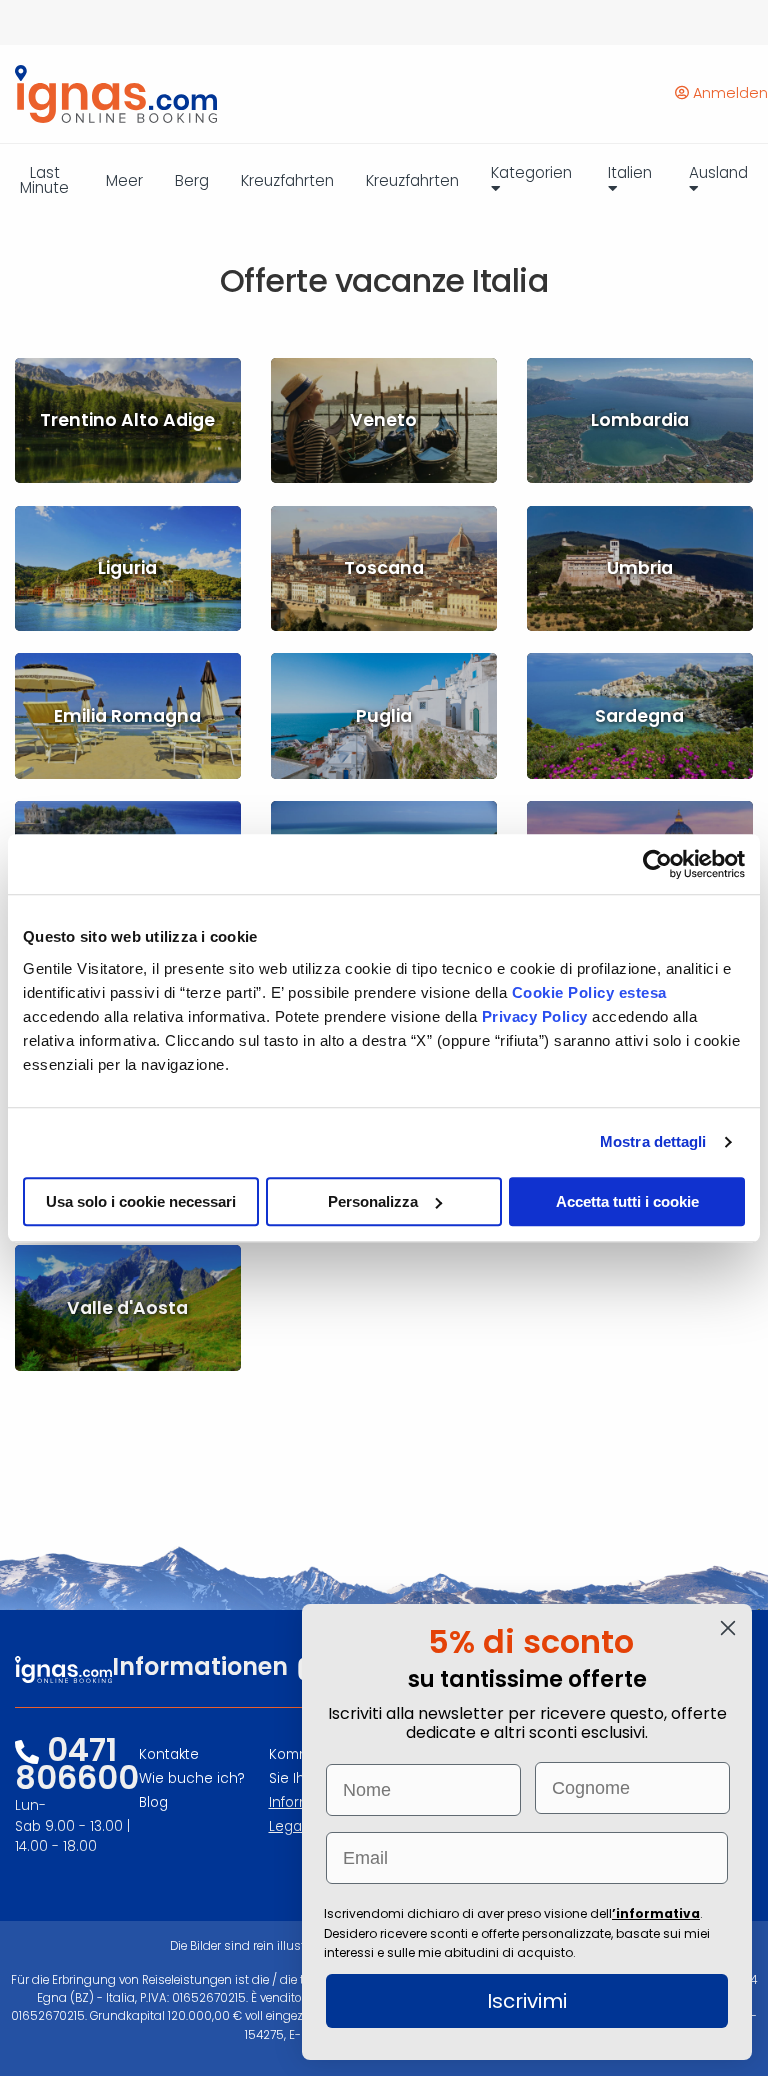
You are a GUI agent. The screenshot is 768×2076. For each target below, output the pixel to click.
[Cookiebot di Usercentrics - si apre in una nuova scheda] (657, 864)
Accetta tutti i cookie (627, 1201)
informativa (658, 1913)
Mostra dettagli (653, 1141)
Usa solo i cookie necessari (141, 1201)
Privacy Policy (537, 1016)
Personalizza (373, 1201)
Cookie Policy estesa (589, 992)
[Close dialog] (728, 1628)
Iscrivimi (527, 2001)
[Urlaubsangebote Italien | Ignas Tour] (108, 94)
